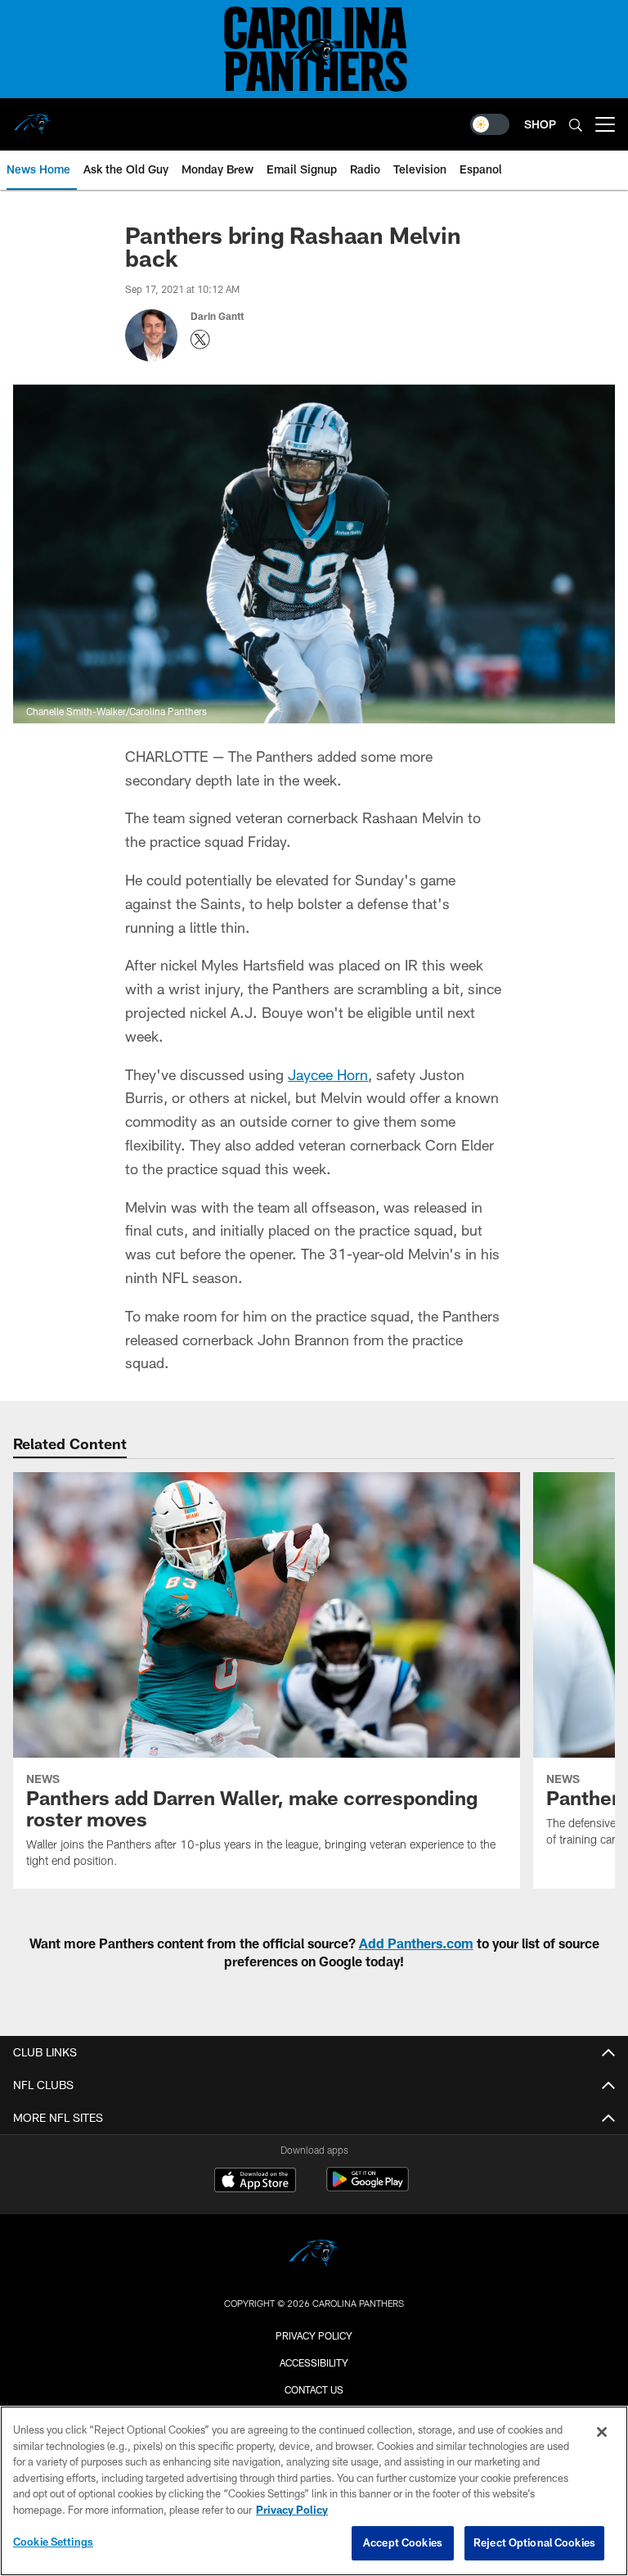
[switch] (490, 124)
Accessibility (314, 2362)
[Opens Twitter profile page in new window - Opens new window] (200, 340)
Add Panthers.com (416, 1943)
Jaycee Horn (328, 1074)
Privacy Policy (314, 2335)
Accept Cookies (403, 2542)
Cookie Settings (53, 2542)
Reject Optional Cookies (534, 2542)
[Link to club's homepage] (33, 118)
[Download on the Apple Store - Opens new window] (255, 2182)
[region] (314, 2491)
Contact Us (314, 2389)
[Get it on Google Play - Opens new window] (368, 2188)
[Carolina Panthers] (314, 2256)
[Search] (576, 125)
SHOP (540, 124)
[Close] (602, 2432)
